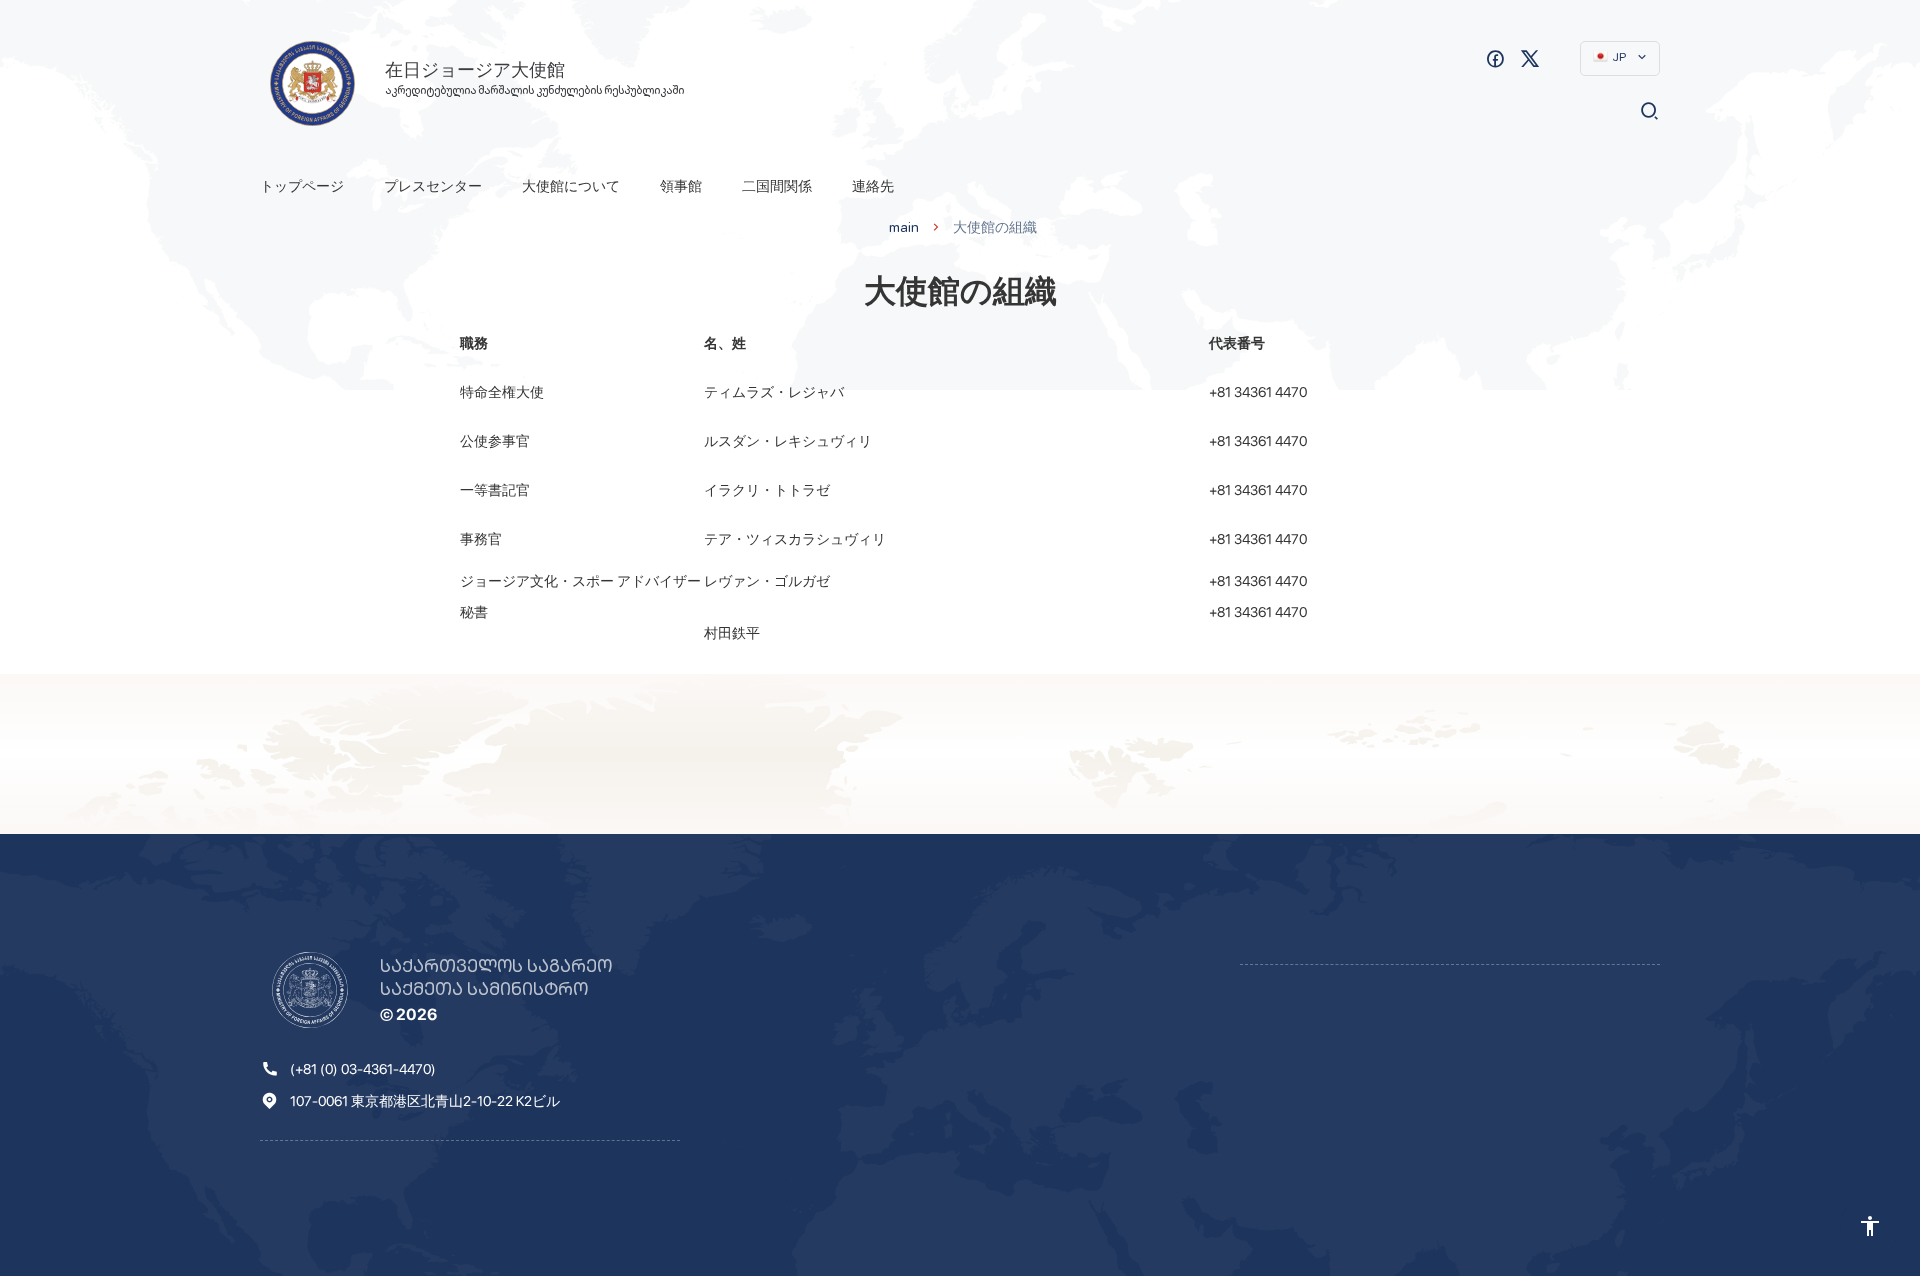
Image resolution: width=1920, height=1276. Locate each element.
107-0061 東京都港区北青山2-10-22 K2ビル (425, 1101)
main (904, 227)
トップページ (302, 186)
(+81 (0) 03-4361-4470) (363, 1069)
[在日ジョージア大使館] (312, 83)
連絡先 (873, 186)
